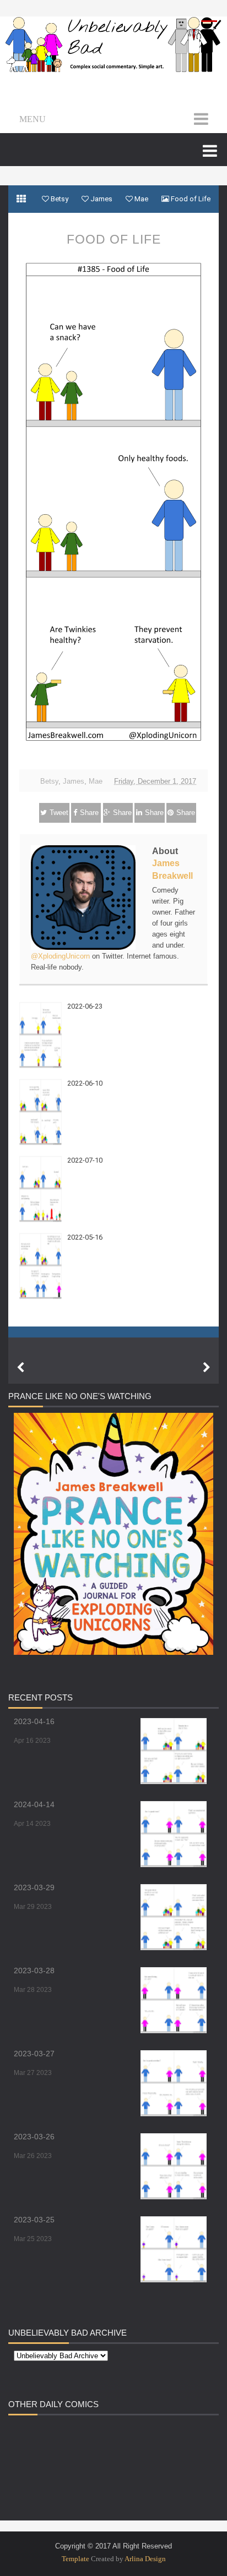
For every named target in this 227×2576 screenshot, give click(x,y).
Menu (33, 119)
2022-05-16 (85, 1237)
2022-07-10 (85, 1160)
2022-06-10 (85, 1083)
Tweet (59, 813)
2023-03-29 (34, 1887)
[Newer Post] (20, 1368)
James (74, 781)
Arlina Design (145, 2559)
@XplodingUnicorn (60, 956)
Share (89, 813)
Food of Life (114, 239)
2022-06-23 (85, 1006)
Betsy (49, 781)
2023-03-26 (34, 2137)
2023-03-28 (34, 1970)
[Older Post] (207, 1368)
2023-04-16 (34, 1721)
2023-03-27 (34, 2054)
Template (75, 2559)
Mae (96, 781)
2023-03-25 (34, 2220)
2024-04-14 (34, 1804)
